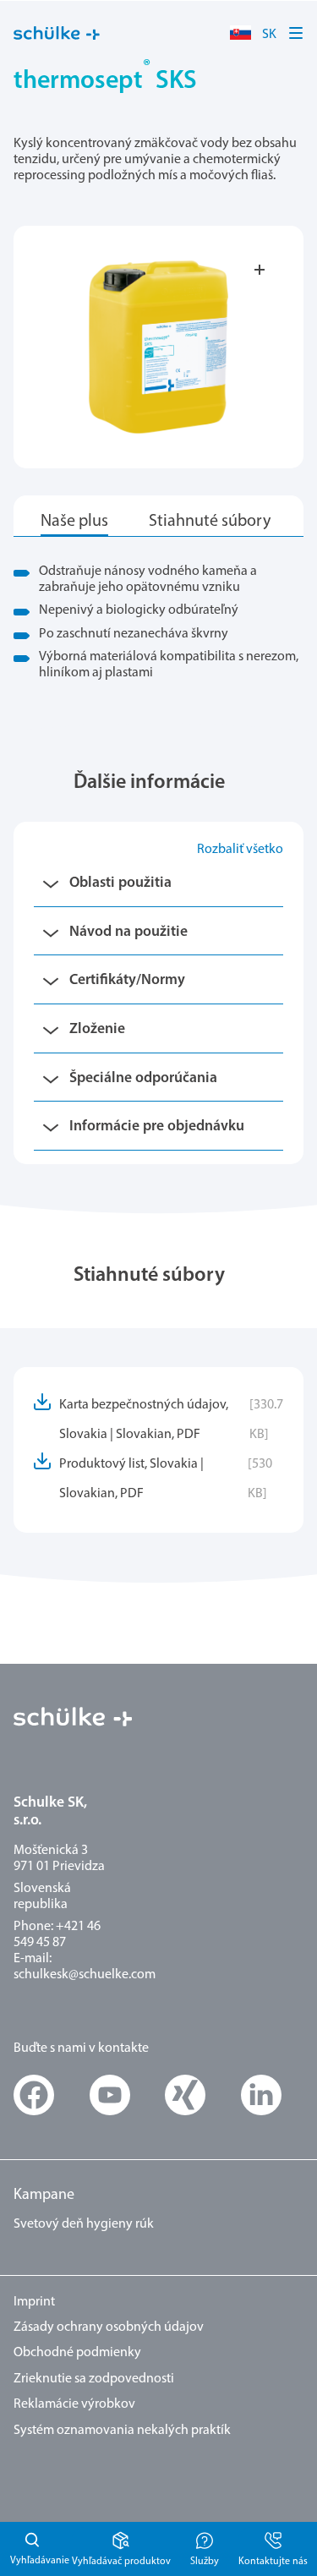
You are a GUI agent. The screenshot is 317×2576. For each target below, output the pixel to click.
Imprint (34, 2302)
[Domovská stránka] (57, 33)
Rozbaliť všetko (240, 850)
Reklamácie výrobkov (74, 2404)
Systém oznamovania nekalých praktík (122, 2431)
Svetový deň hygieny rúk (84, 2224)
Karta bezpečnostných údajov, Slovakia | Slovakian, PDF (171, 1420)
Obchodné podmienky (77, 2353)
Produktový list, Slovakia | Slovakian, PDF (166, 1479)
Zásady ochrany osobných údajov (109, 2327)
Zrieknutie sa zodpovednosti (94, 2379)
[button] (297, 33)
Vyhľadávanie (30, 2549)
